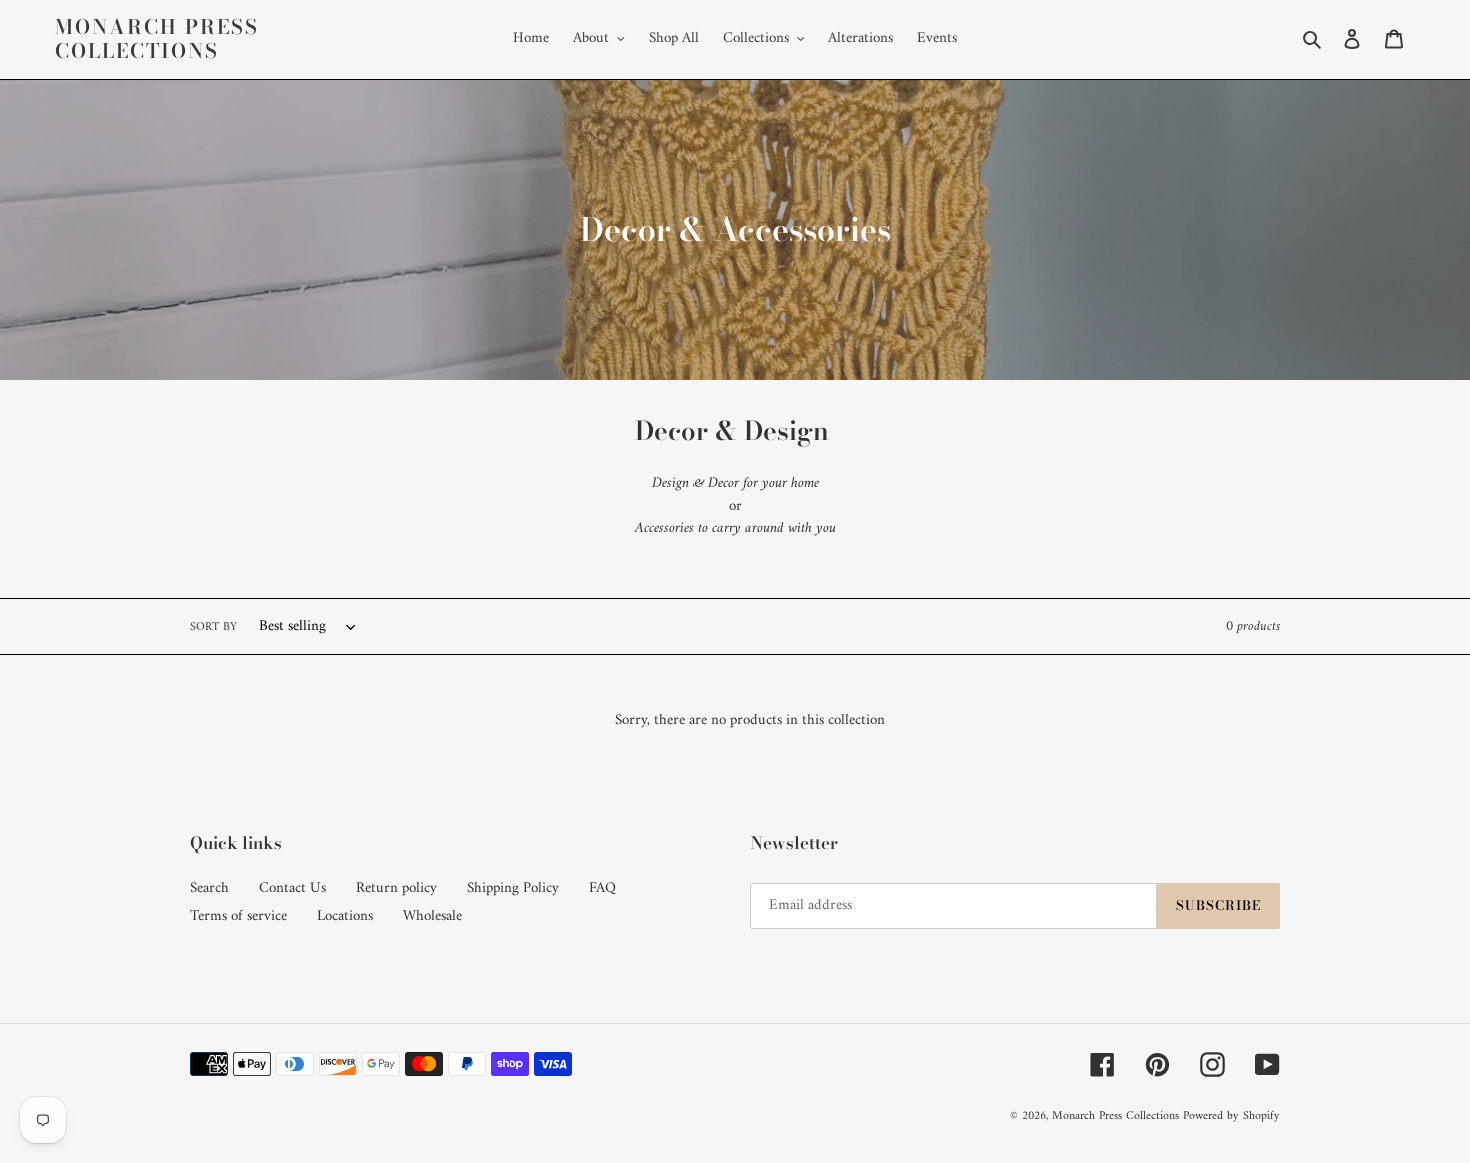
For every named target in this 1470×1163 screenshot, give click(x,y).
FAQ (602, 888)
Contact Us (292, 888)
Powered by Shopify (1231, 1116)
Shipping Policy (513, 888)
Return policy (396, 888)
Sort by (213, 628)
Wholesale (432, 916)
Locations (345, 916)
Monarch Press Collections (157, 39)
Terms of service (238, 916)
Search (209, 888)
